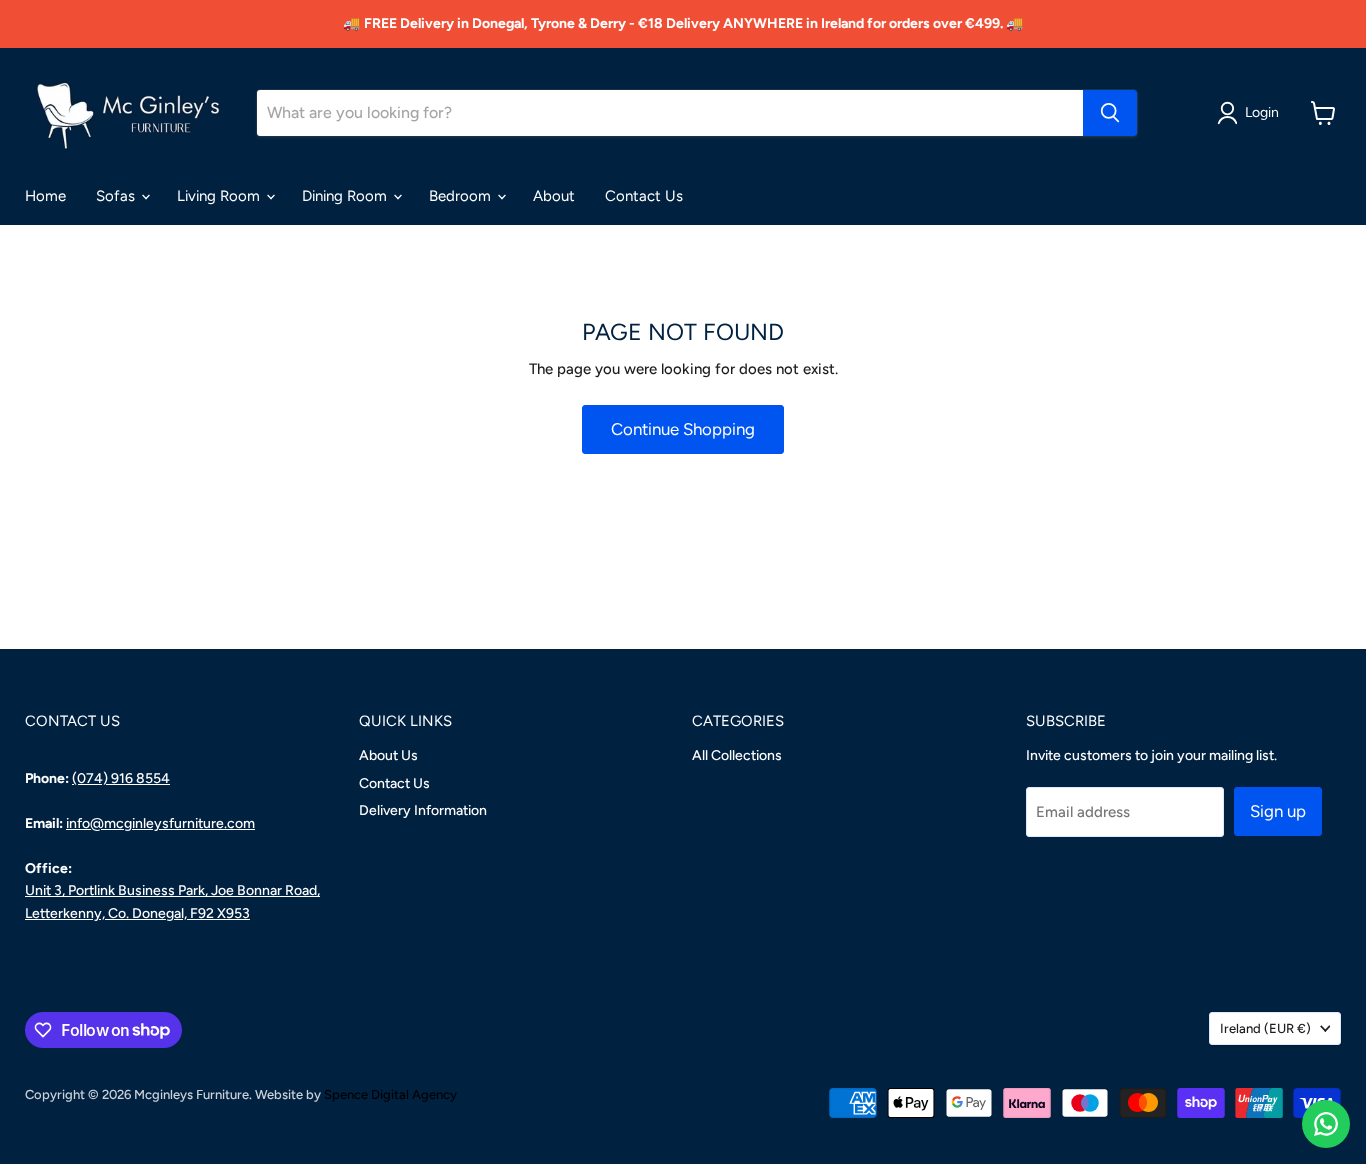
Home (45, 196)
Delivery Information (423, 810)
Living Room (220, 196)
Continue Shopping (683, 429)
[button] (1251, 113)
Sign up (1278, 811)
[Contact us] (1326, 1124)
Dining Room (346, 196)
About (554, 196)
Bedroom (462, 196)
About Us (388, 755)
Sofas (117, 196)
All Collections (737, 755)
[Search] (1110, 113)
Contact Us (644, 196)
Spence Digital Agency (390, 1094)
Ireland (1265, 1028)
